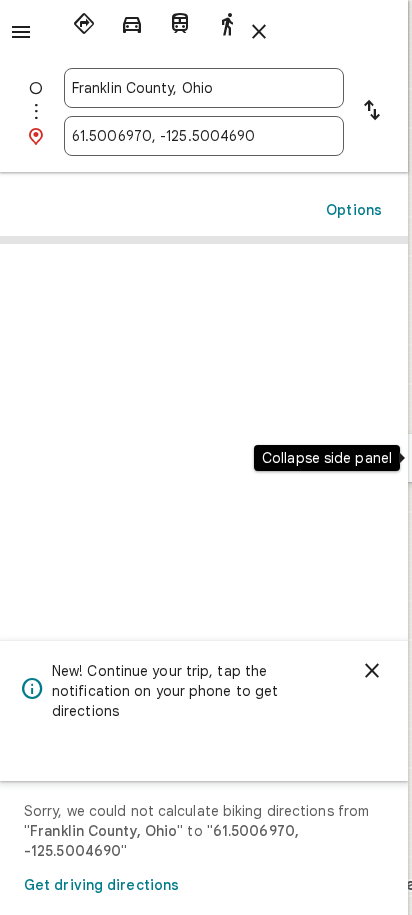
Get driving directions (101, 885)
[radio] (84, 24)
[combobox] (204, 88)
